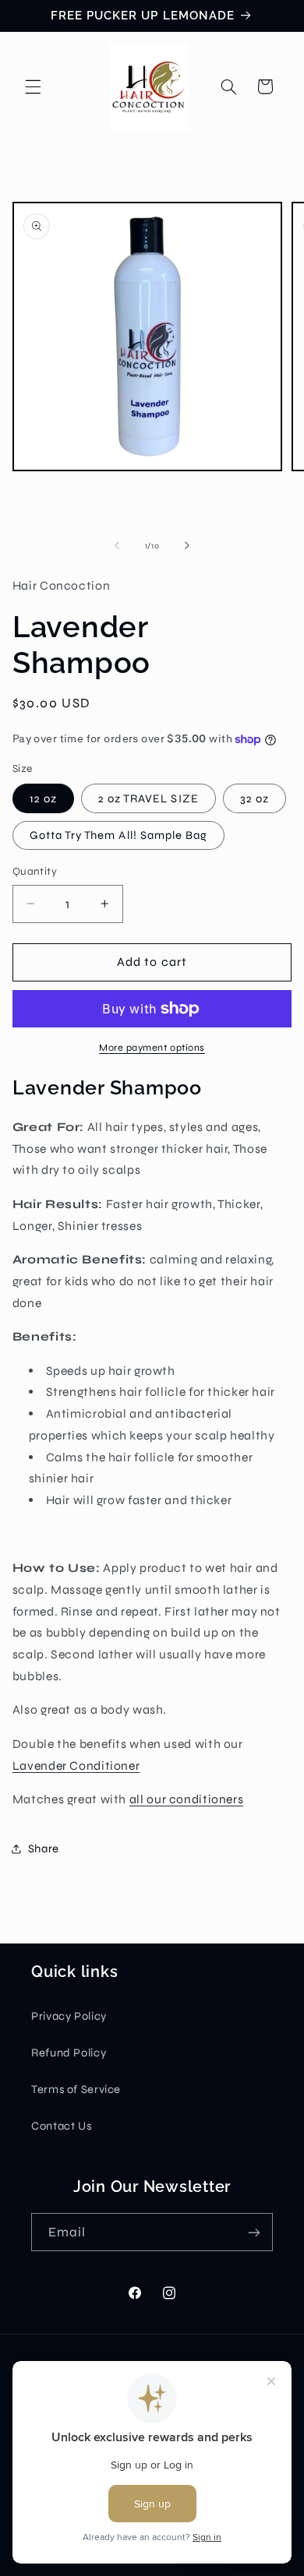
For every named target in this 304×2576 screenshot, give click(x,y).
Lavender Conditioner (76, 1765)
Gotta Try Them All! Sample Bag (119, 835)
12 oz (43, 798)
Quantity (35, 871)
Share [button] (44, 1848)
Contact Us (61, 2126)
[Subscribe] (254, 2232)
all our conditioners (187, 1799)
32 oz (255, 798)
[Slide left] (117, 545)
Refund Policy (69, 2053)
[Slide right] (187, 545)
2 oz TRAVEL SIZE (148, 798)
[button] (33, 86)
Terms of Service (76, 2089)
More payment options (152, 1047)
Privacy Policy (69, 2016)
